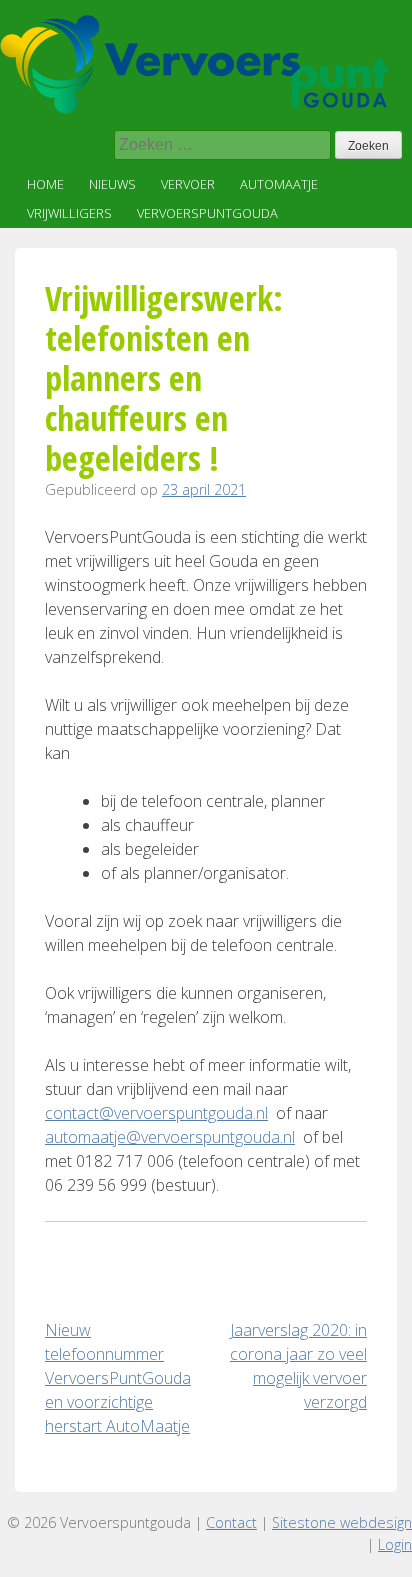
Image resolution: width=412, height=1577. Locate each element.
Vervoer (188, 184)
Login (395, 1544)
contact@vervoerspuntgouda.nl (156, 1113)
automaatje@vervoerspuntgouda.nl (170, 1137)
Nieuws (112, 184)
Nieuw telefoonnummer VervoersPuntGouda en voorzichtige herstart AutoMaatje (118, 1378)
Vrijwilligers (69, 213)
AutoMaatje (279, 184)
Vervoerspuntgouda (207, 213)
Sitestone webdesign (342, 1522)
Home (45, 184)
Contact (231, 1522)
